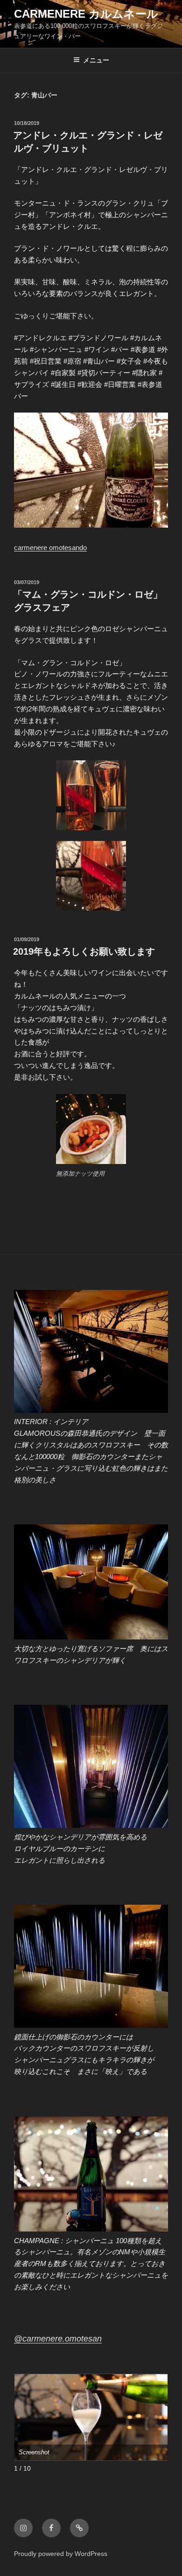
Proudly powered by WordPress (61, 2554)
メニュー (96, 60)
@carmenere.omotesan (58, 2339)
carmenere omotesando (50, 548)
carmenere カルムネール (86, 14)
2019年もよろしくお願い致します (84, 951)
